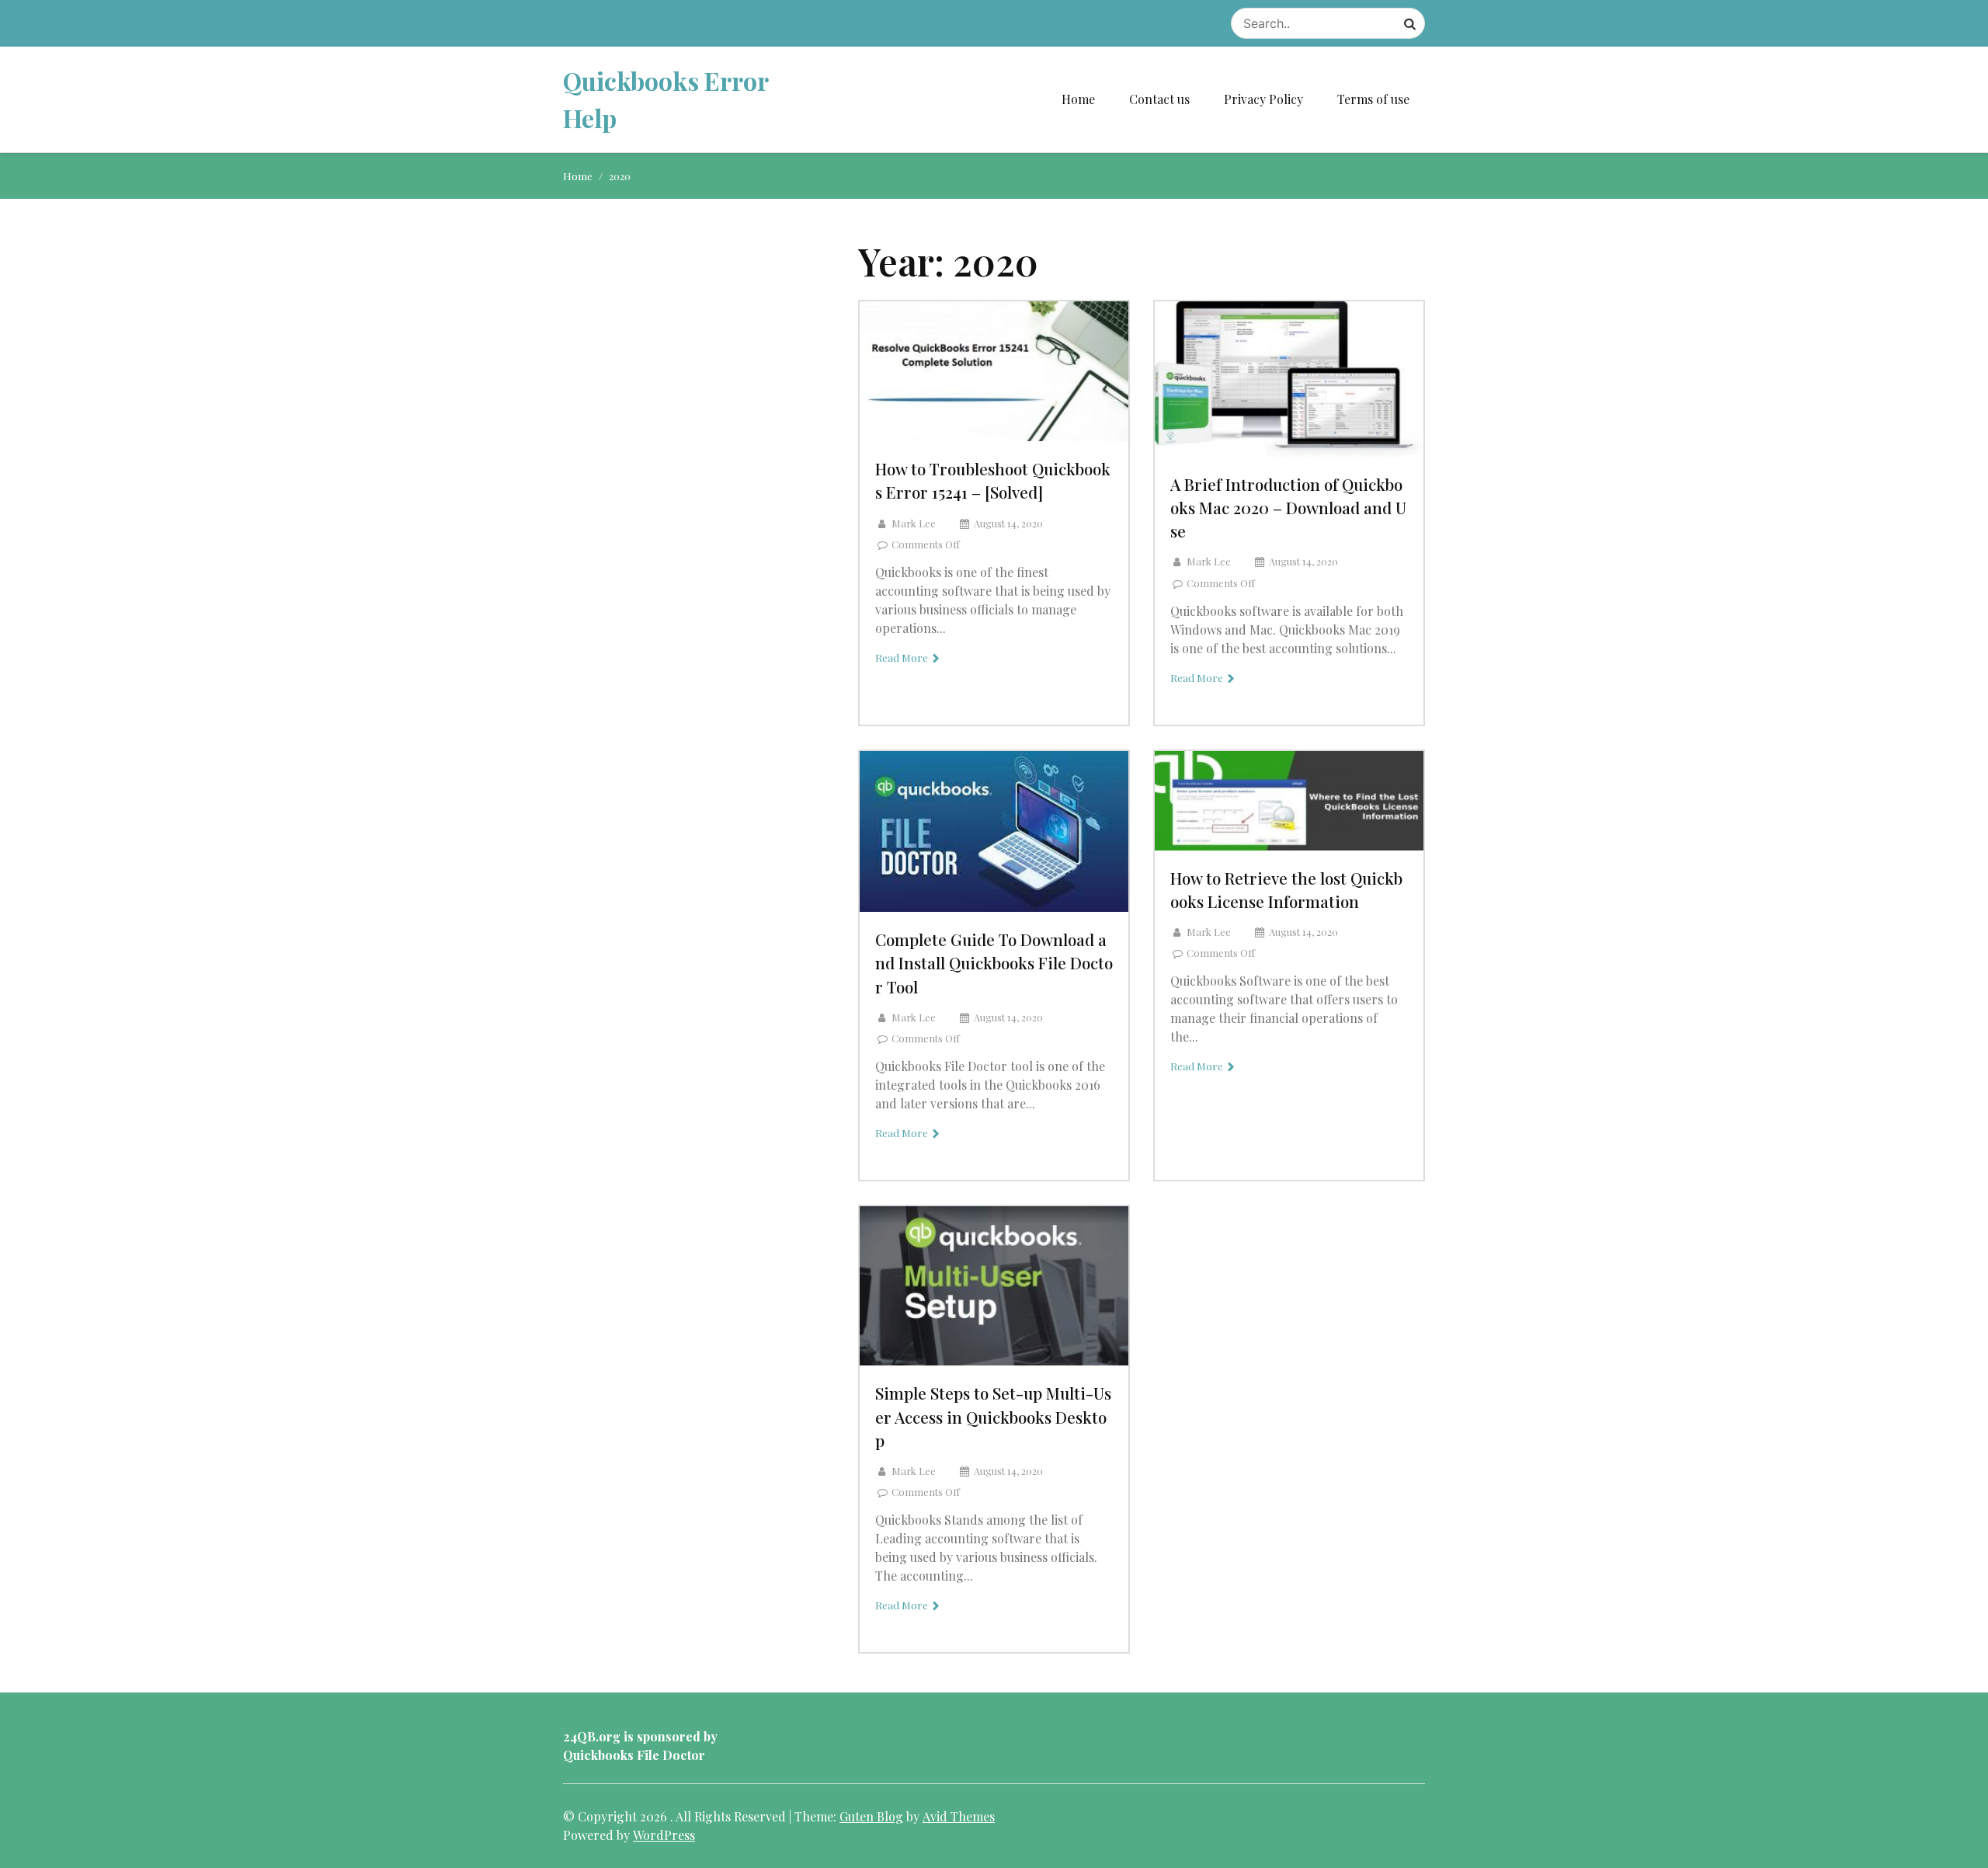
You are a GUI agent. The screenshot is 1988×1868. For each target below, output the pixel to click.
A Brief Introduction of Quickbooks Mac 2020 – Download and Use (1288, 507)
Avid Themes (959, 1816)
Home (1078, 99)
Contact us (1159, 99)
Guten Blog (871, 1816)
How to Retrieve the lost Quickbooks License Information (1286, 889)
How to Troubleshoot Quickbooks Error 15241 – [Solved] (993, 480)
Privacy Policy (1263, 99)
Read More (903, 657)
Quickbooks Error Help (666, 99)
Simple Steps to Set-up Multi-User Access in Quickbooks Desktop (993, 1416)
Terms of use (1373, 99)
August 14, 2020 (1008, 523)
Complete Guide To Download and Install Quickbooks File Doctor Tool (994, 962)
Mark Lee (914, 523)
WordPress (664, 1835)
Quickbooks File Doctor (634, 1755)
